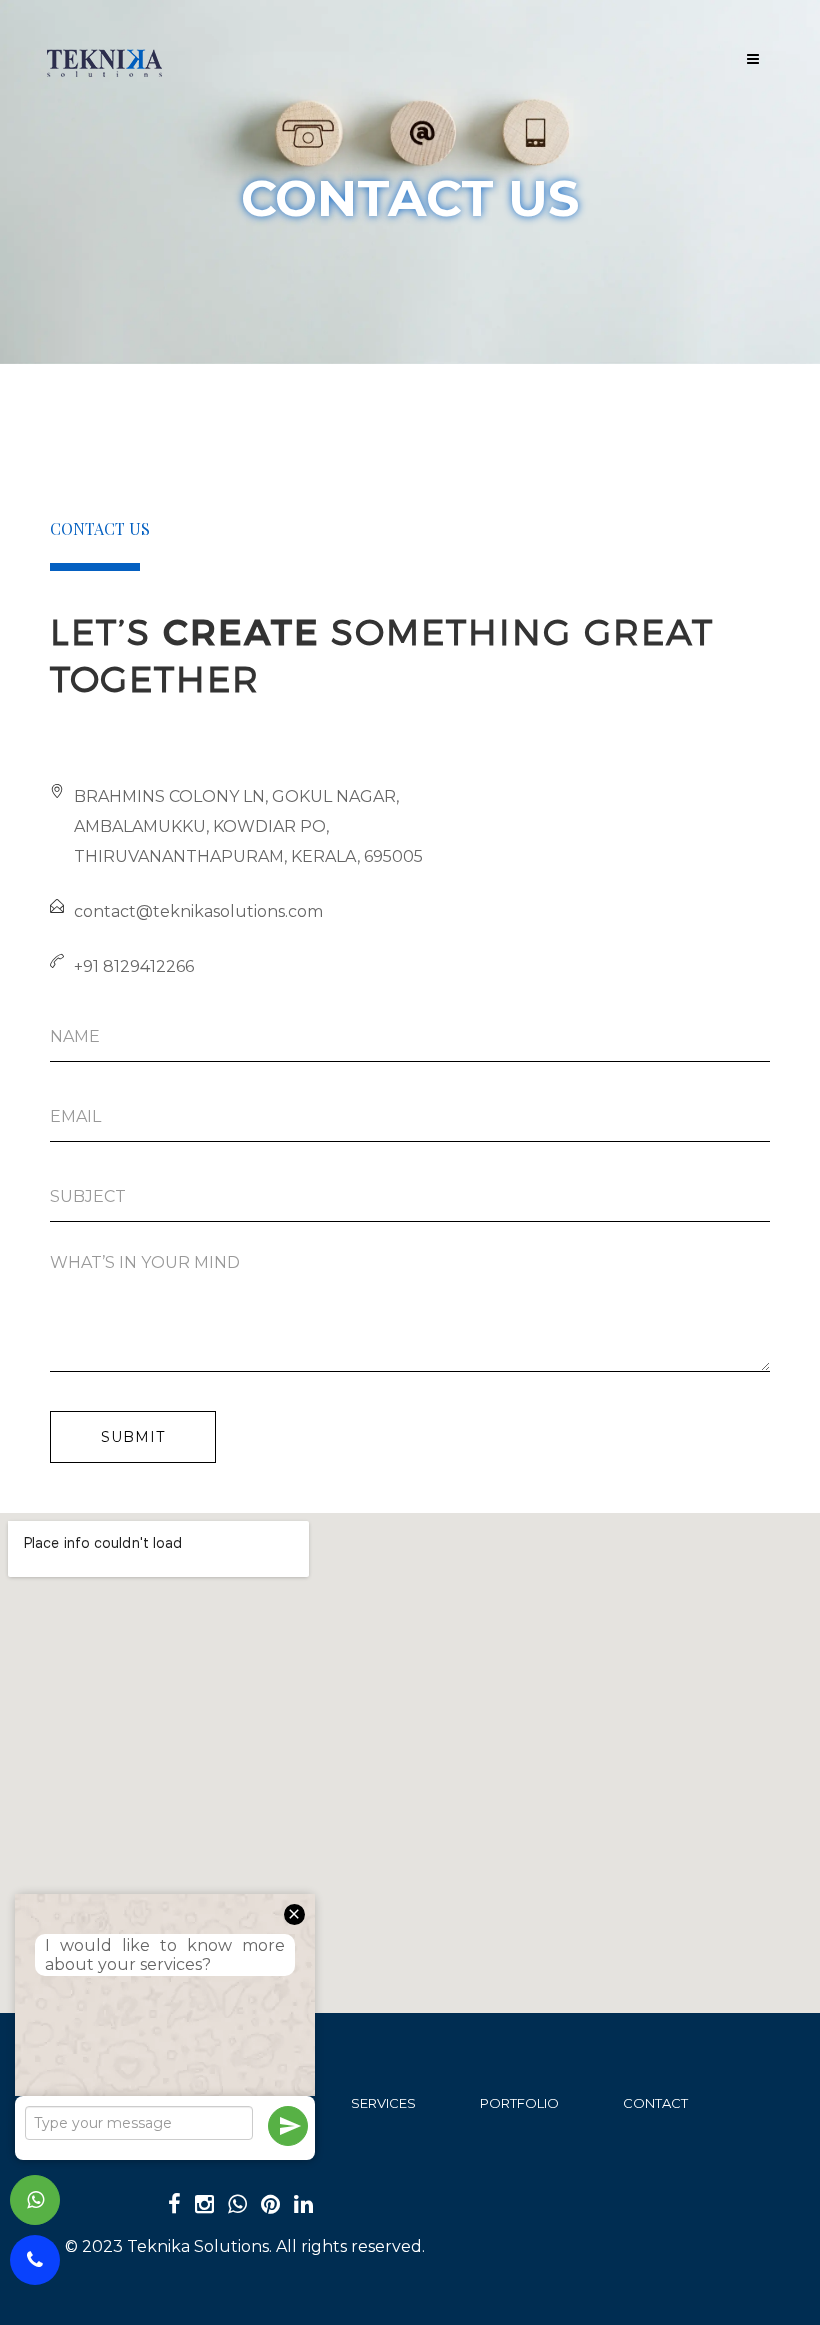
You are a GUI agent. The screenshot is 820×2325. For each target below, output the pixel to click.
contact (655, 2103)
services (383, 2103)
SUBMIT (133, 1437)
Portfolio (519, 2103)
